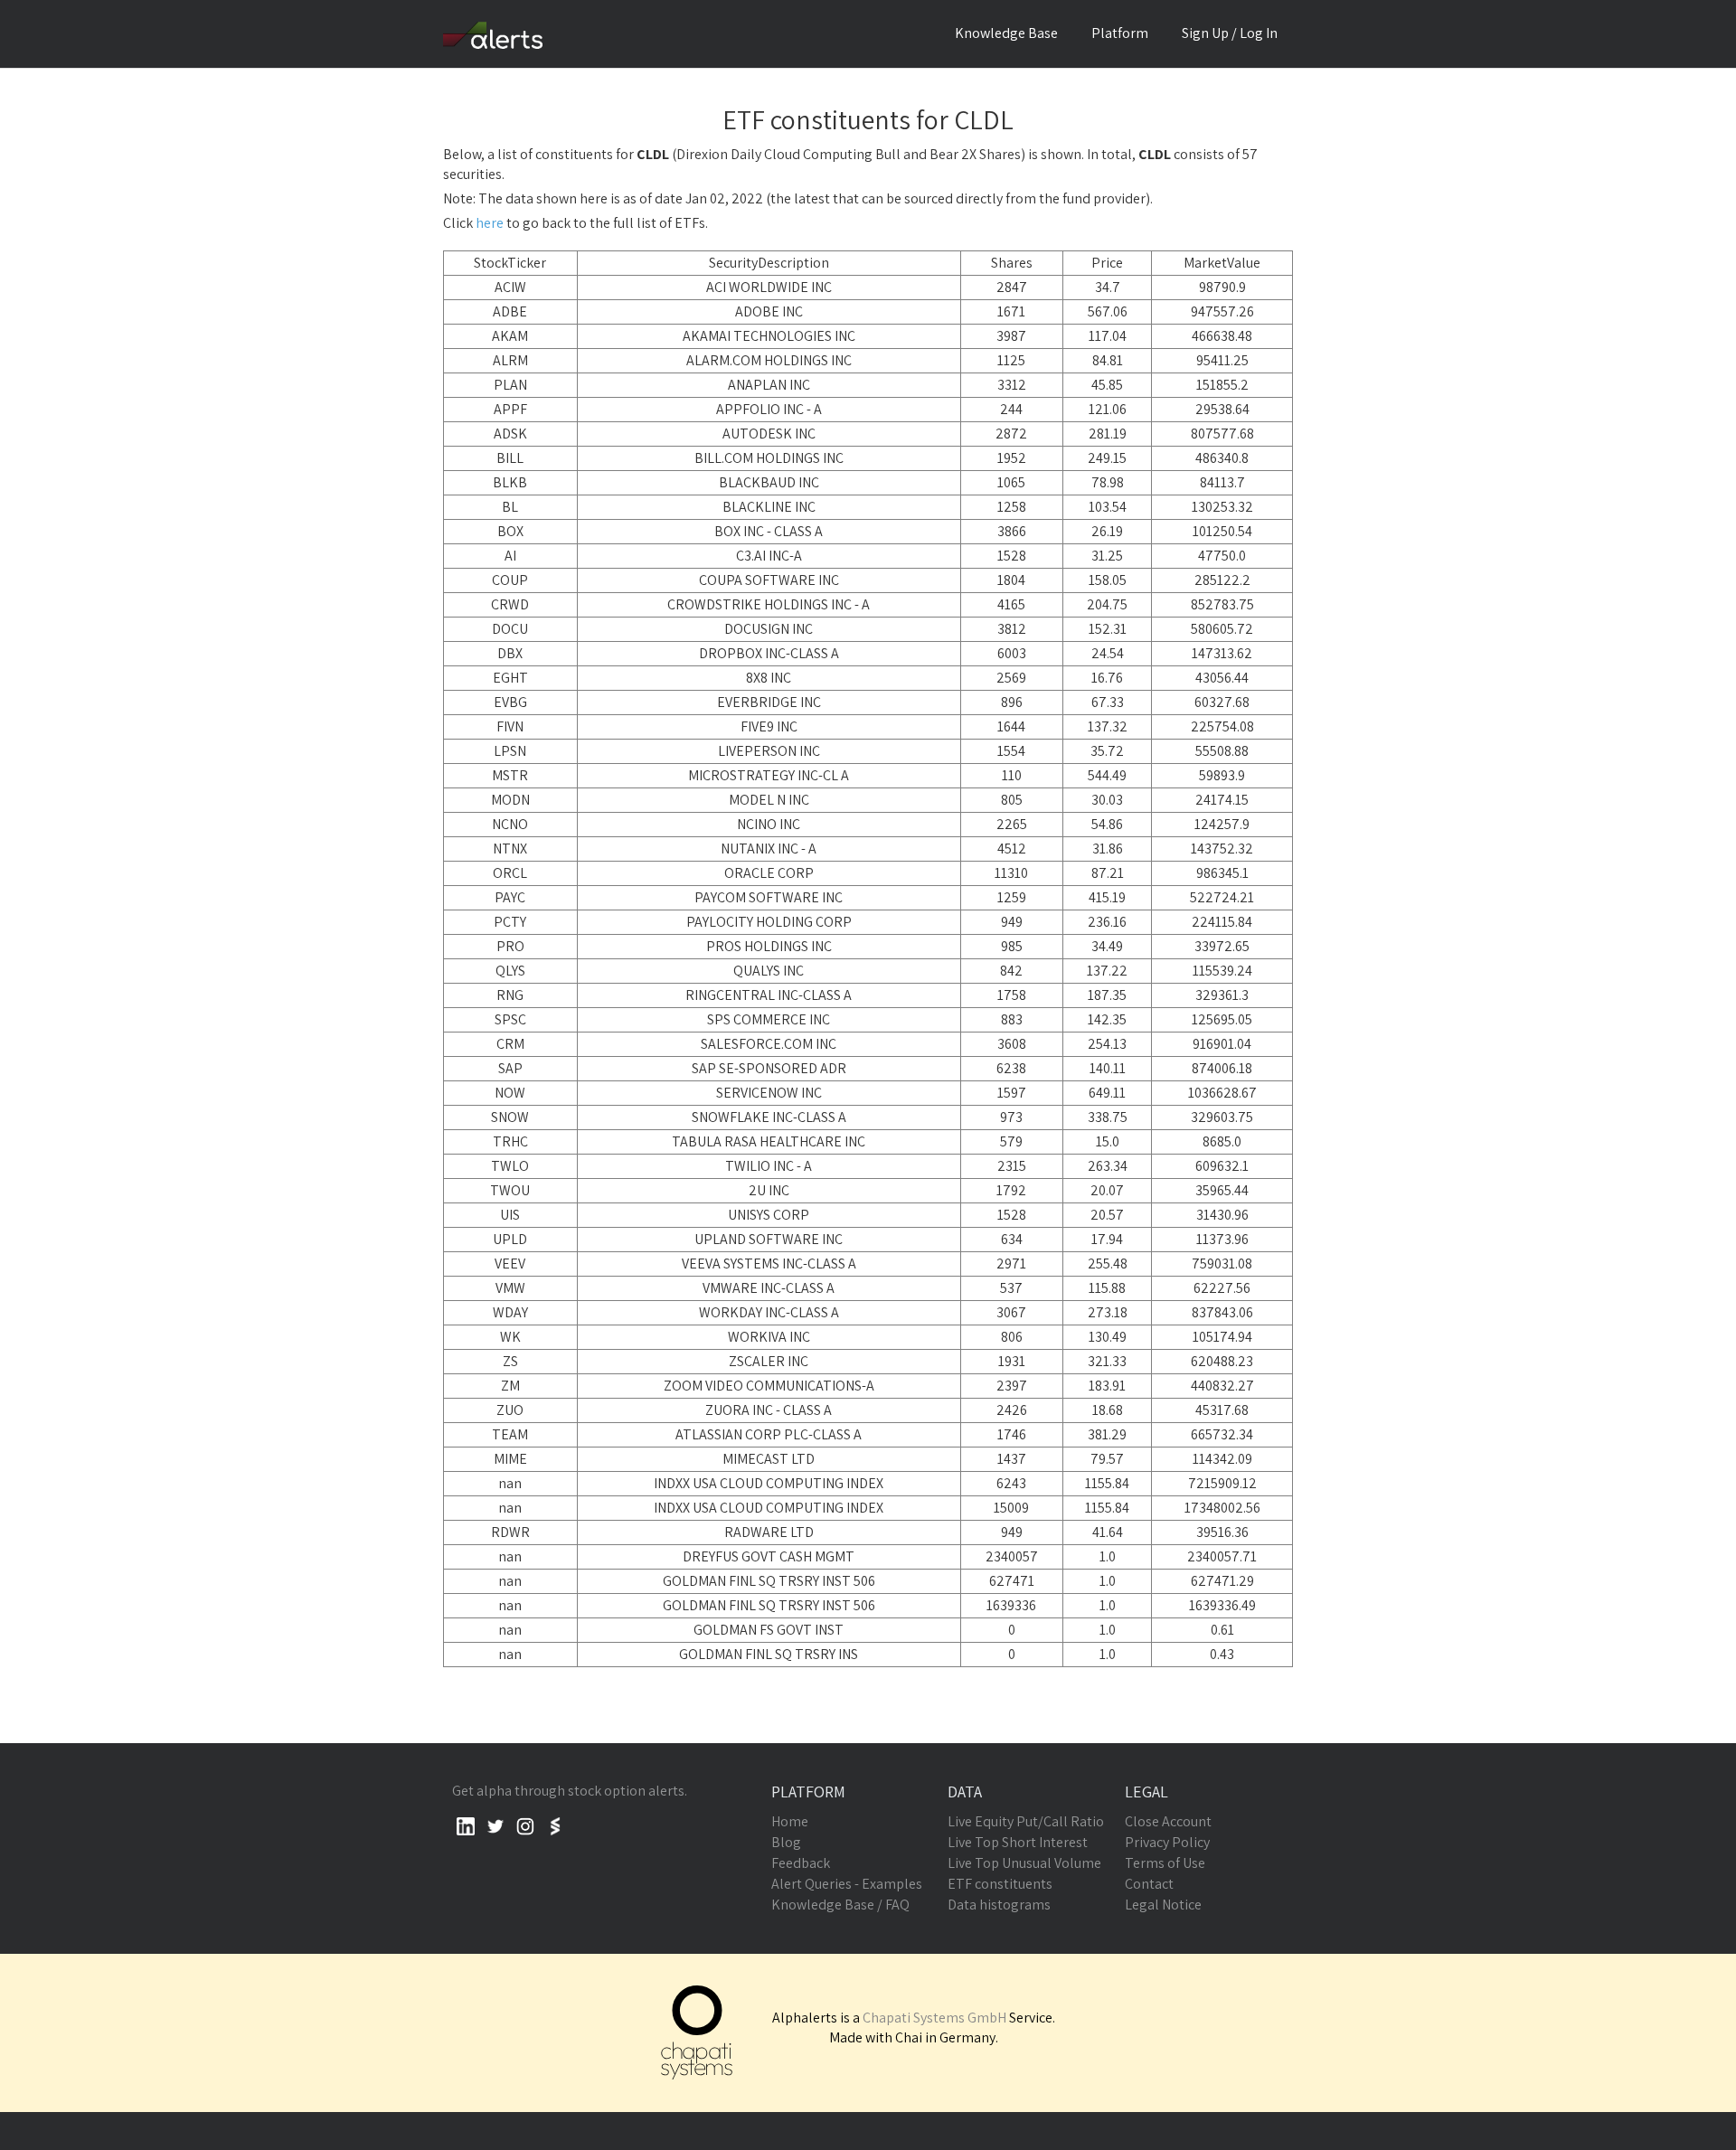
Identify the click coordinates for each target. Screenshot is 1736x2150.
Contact (1149, 1884)
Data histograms (999, 1905)
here (490, 223)
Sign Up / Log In (1230, 33)
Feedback (801, 1863)
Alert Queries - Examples (847, 1884)
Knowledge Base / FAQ (840, 1905)
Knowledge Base (1006, 33)
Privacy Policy (1167, 1842)
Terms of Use (1165, 1863)
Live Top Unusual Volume (1024, 1863)
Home (790, 1821)
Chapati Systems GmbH (934, 2018)
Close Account (1168, 1821)
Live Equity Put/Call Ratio (1026, 1821)
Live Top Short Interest (1018, 1842)
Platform (1120, 33)
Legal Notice (1163, 1905)
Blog (786, 1842)
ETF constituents (1000, 1884)
